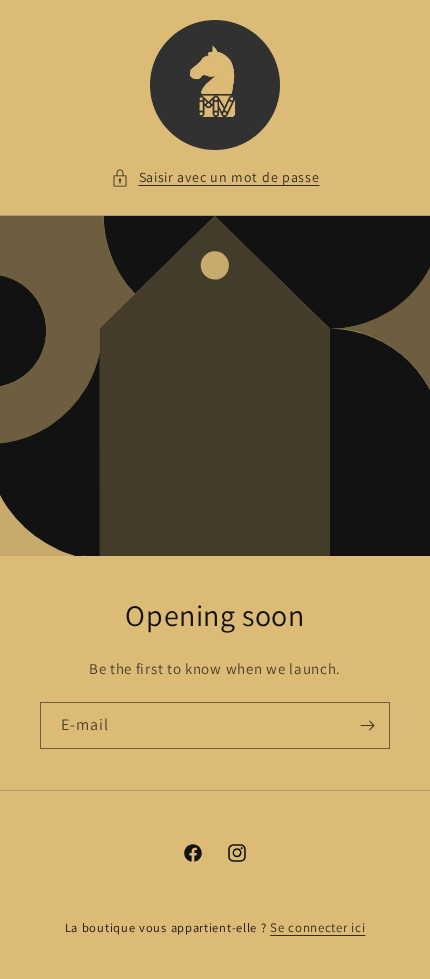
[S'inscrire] (367, 725)
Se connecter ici (317, 927)
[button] (215, 177)
